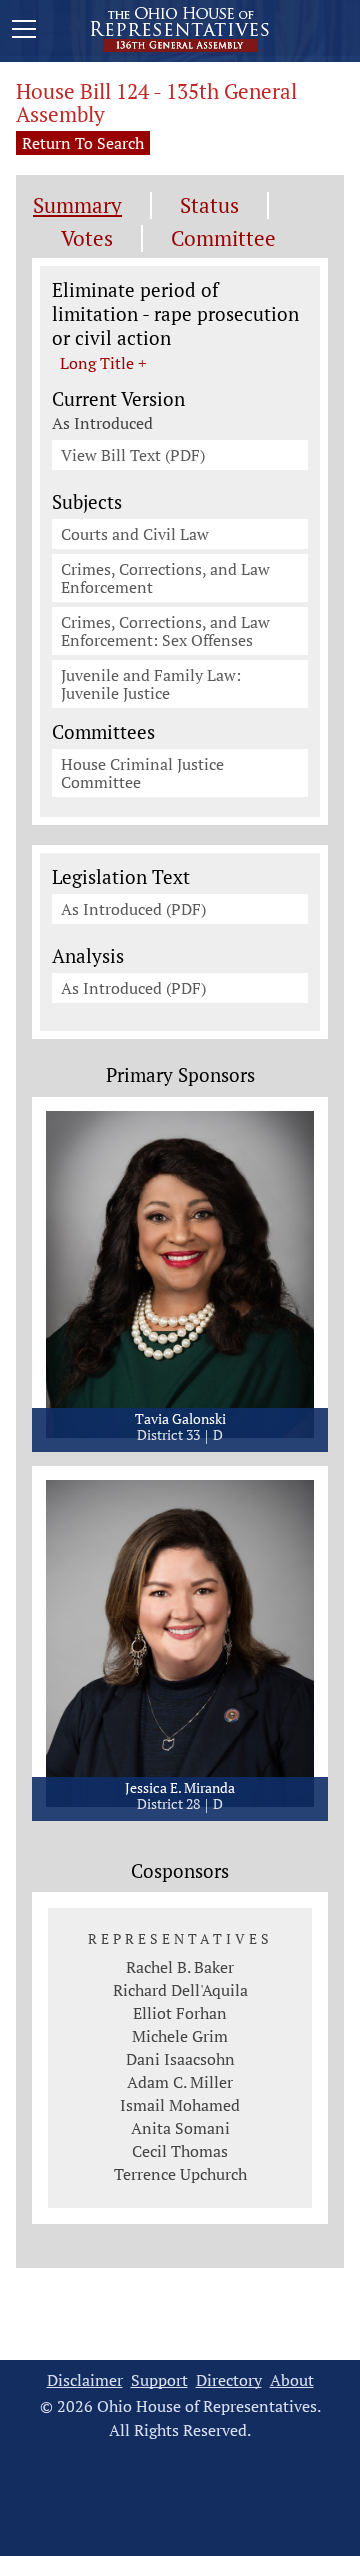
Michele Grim (180, 2036)
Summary (77, 205)
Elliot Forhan (180, 2013)
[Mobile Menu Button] (24, 32)
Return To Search (83, 143)
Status (209, 205)
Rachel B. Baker (180, 1967)
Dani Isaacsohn (180, 2059)
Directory (229, 2380)
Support (159, 2380)
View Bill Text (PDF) (133, 455)
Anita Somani (180, 2128)
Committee (223, 238)
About (292, 2380)
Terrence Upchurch (180, 2174)
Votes (87, 238)
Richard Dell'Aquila (180, 1990)
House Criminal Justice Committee (142, 773)
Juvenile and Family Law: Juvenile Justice (151, 684)
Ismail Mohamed (180, 2105)
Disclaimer (85, 2380)
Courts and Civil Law (135, 534)
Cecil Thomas (180, 2151)
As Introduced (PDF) (133, 909)
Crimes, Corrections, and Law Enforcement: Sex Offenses (165, 631)
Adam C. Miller (180, 2082)
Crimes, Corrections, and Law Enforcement (165, 578)
